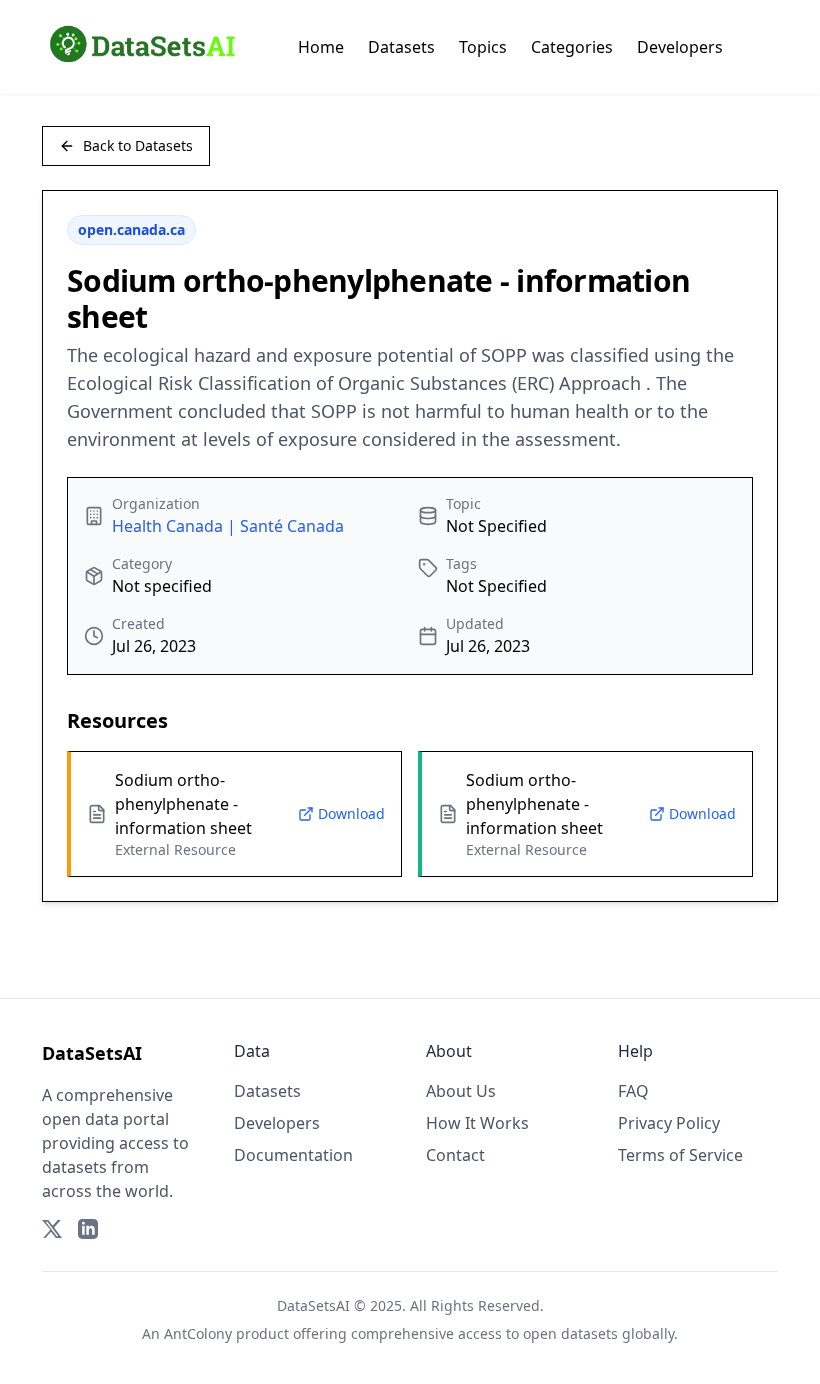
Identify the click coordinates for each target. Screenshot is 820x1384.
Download (351, 813)
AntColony (198, 1333)
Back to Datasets (138, 145)
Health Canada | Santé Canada (228, 526)
